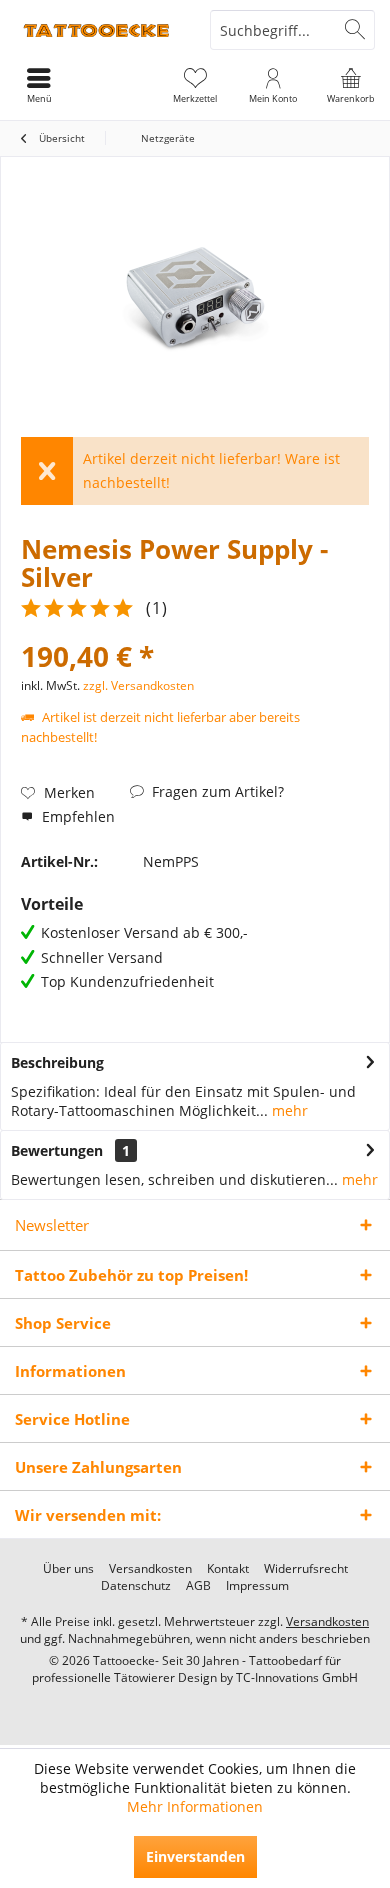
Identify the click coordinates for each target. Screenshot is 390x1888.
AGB (198, 1586)
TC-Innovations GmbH (297, 1677)
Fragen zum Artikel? (216, 791)
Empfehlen (76, 816)
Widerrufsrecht (306, 1569)
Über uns (68, 1569)
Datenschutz (136, 1586)
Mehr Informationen (195, 1806)
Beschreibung (57, 1062)
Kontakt (228, 1569)
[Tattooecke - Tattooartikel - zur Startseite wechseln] (97, 30)
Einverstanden (195, 1856)
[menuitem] (351, 85)
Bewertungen (57, 1150)
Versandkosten (150, 1569)
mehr (288, 1110)
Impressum (257, 1586)
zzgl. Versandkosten (138, 685)
